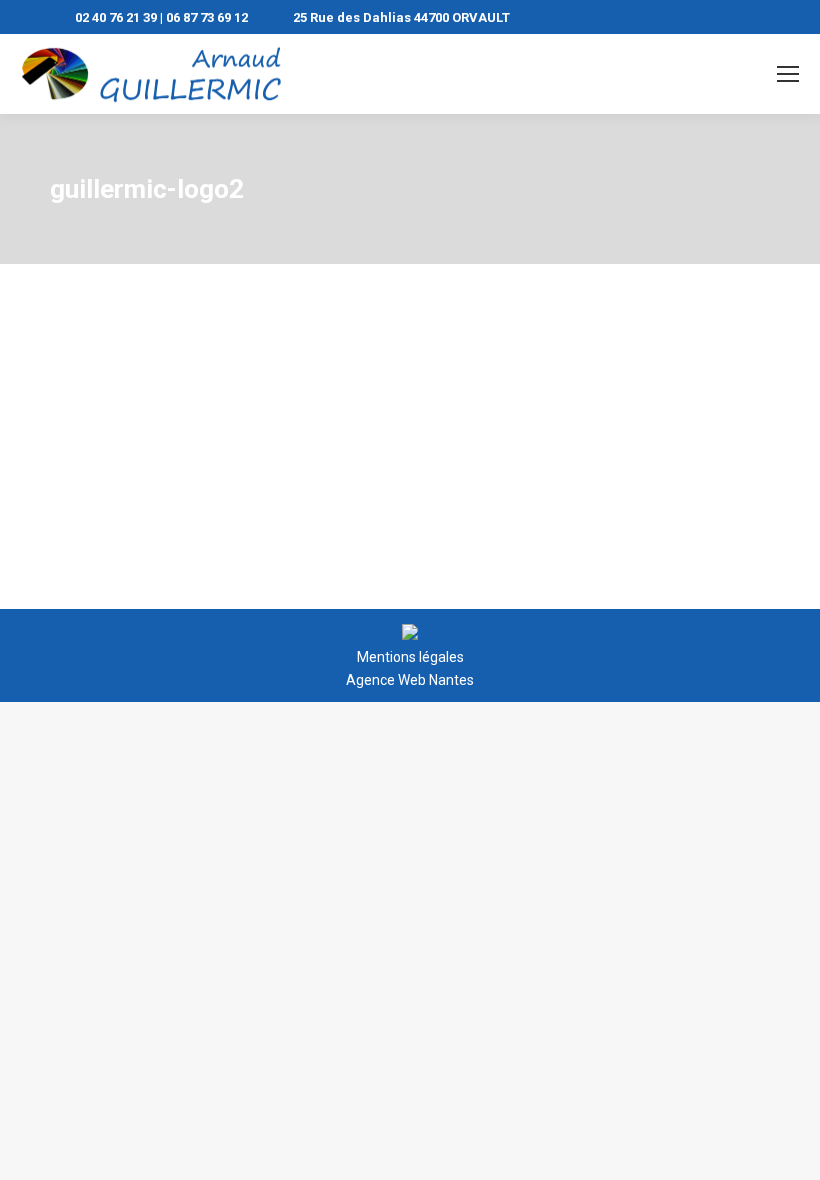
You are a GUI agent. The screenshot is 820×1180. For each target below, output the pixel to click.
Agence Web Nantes (410, 680)
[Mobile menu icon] (788, 74)
